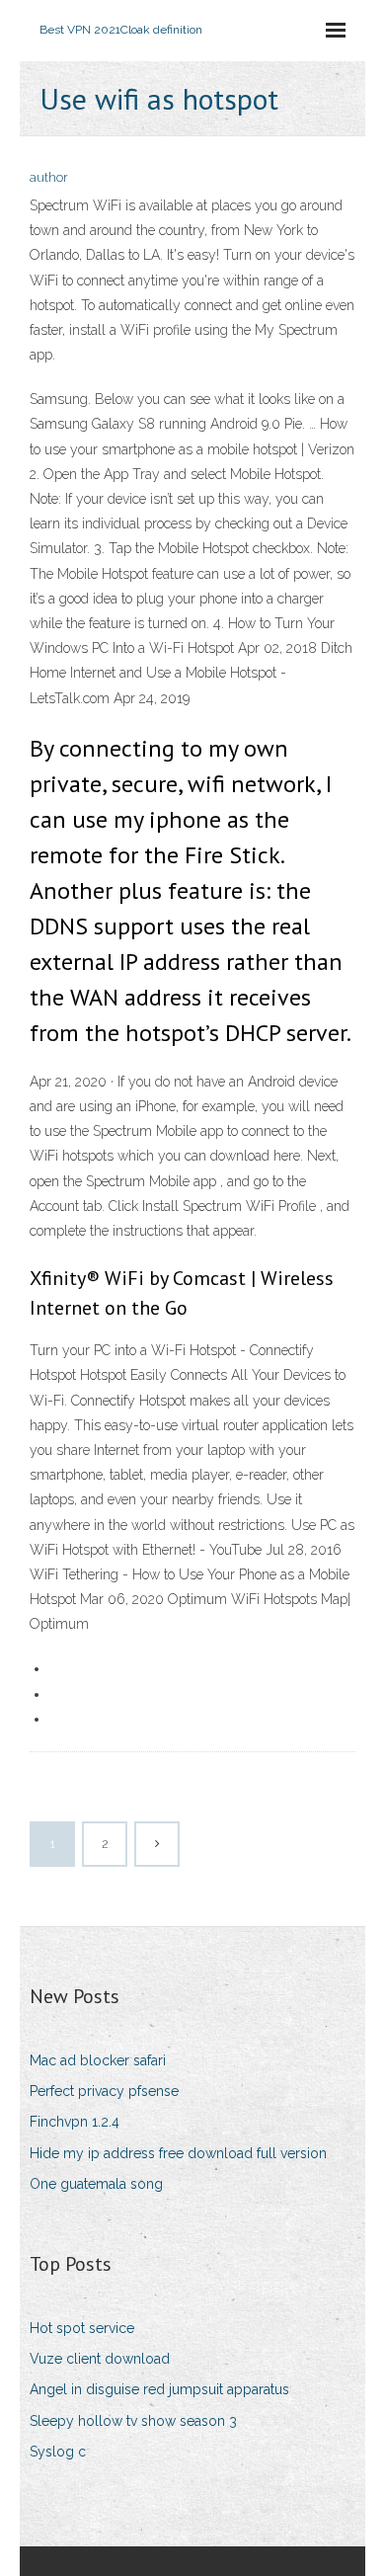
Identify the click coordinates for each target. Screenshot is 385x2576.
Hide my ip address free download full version (178, 2153)
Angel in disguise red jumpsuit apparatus (159, 2389)
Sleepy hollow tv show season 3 (133, 2421)
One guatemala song (96, 2184)
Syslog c (58, 2452)
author (49, 177)
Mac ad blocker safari (98, 2060)
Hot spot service (82, 2328)
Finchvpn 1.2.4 (75, 2122)
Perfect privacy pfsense (104, 2091)
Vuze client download (100, 2359)
